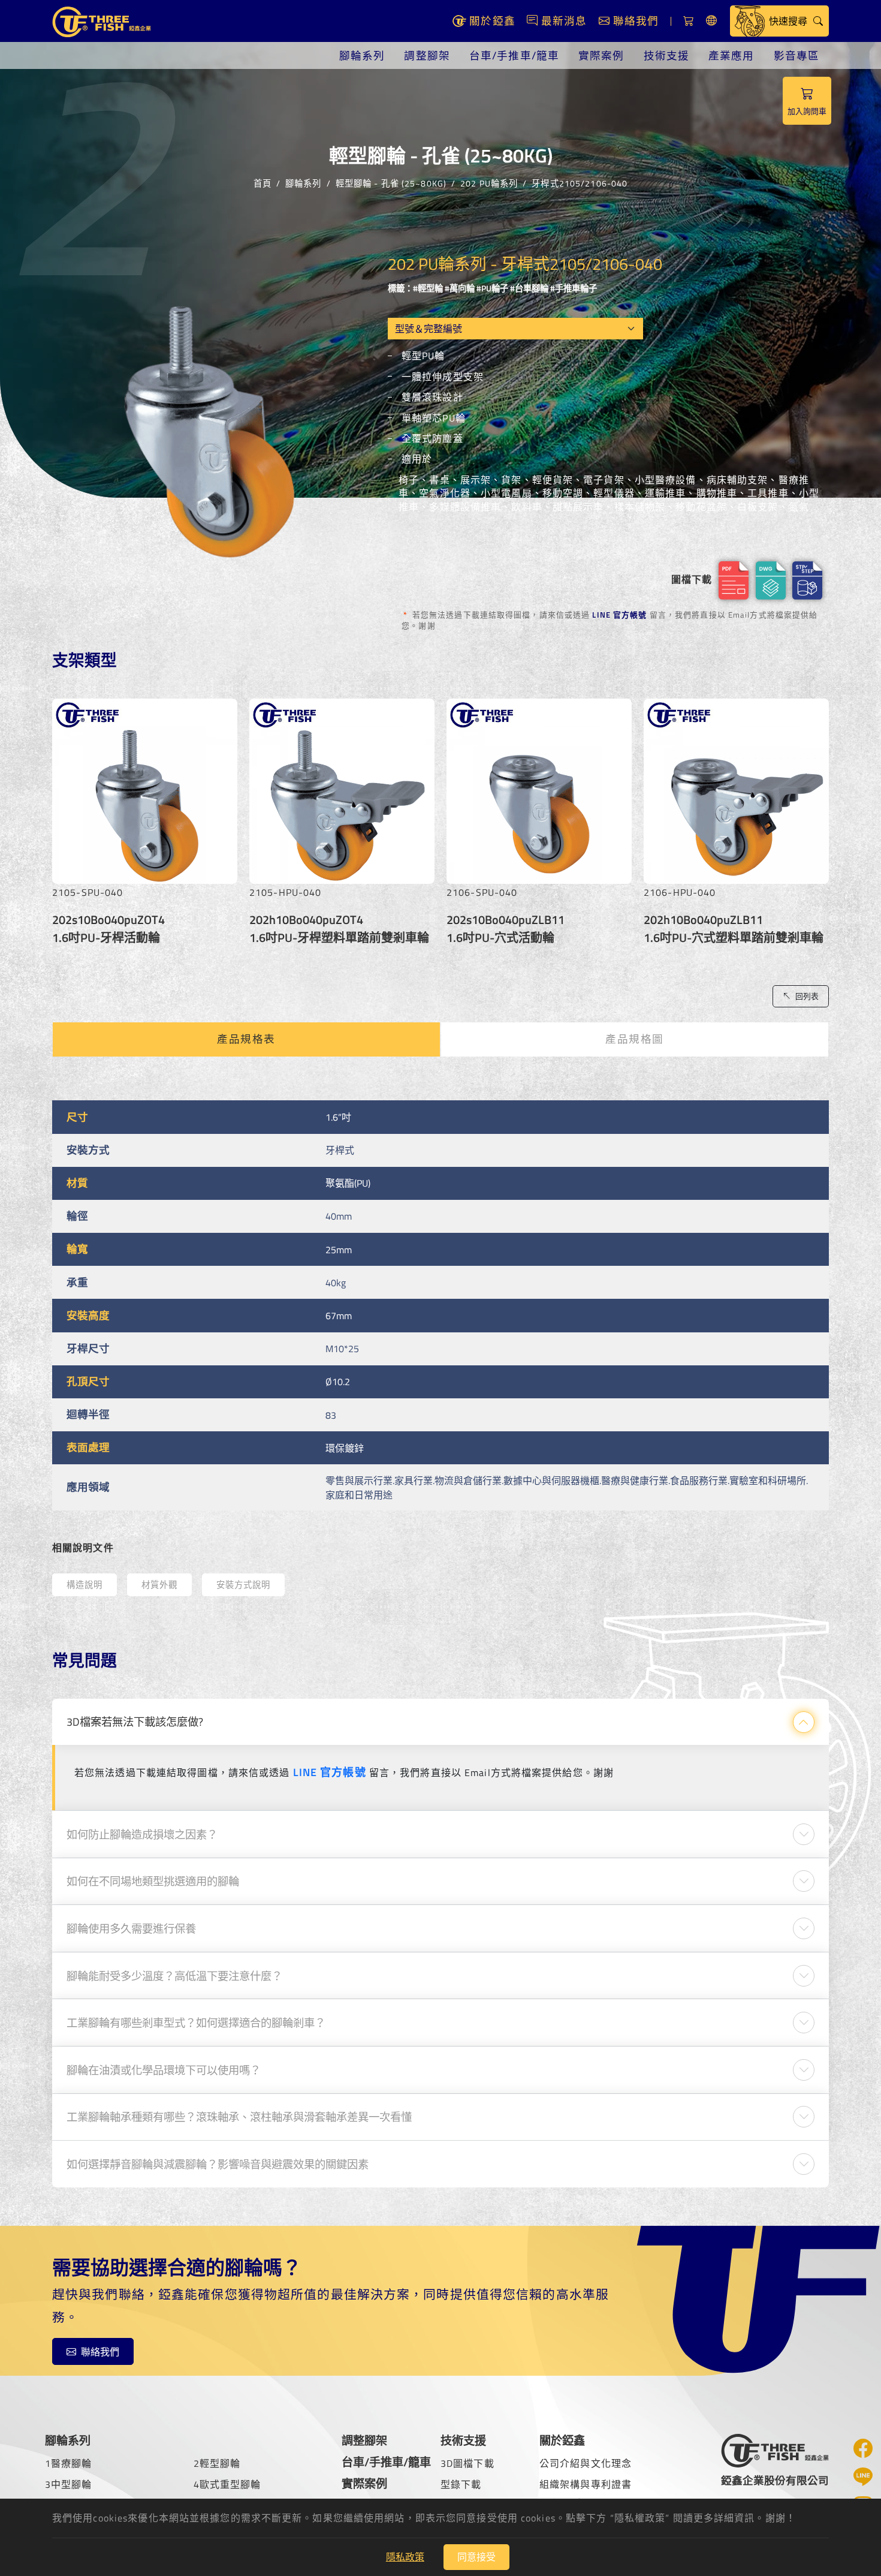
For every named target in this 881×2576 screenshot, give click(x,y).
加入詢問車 (807, 111)
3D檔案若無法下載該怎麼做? (135, 1722)
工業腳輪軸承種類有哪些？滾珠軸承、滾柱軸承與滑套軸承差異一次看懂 (239, 2117)
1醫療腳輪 (69, 2463)
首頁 (263, 183)
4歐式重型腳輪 (227, 2484)
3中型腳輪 (69, 2484)
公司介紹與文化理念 (586, 2463)
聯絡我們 (100, 2352)
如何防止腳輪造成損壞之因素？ (142, 1834)
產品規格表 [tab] (246, 1039)
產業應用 (731, 55)
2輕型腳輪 (217, 2463)
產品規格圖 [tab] (635, 1039)
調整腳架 (427, 55)
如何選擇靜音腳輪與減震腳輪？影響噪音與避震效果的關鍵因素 (218, 2164)
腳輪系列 (362, 55)
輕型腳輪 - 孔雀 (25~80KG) (391, 183)
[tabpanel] (441, 1305)
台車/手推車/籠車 (514, 55)
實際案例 (601, 55)
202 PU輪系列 (489, 183)
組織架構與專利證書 (586, 2484)
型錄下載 (461, 2484)
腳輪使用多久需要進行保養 (131, 1928)
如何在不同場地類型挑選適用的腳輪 (153, 1881)
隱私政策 (405, 2557)
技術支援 (666, 55)
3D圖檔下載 (467, 2463)
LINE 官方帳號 (619, 615)
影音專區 (796, 55)
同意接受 (476, 2557)
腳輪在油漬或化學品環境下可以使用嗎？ (164, 2070)
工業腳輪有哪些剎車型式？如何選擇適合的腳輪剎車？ (196, 2023)
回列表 (807, 996)
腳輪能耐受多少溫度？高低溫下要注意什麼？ (174, 1976)
